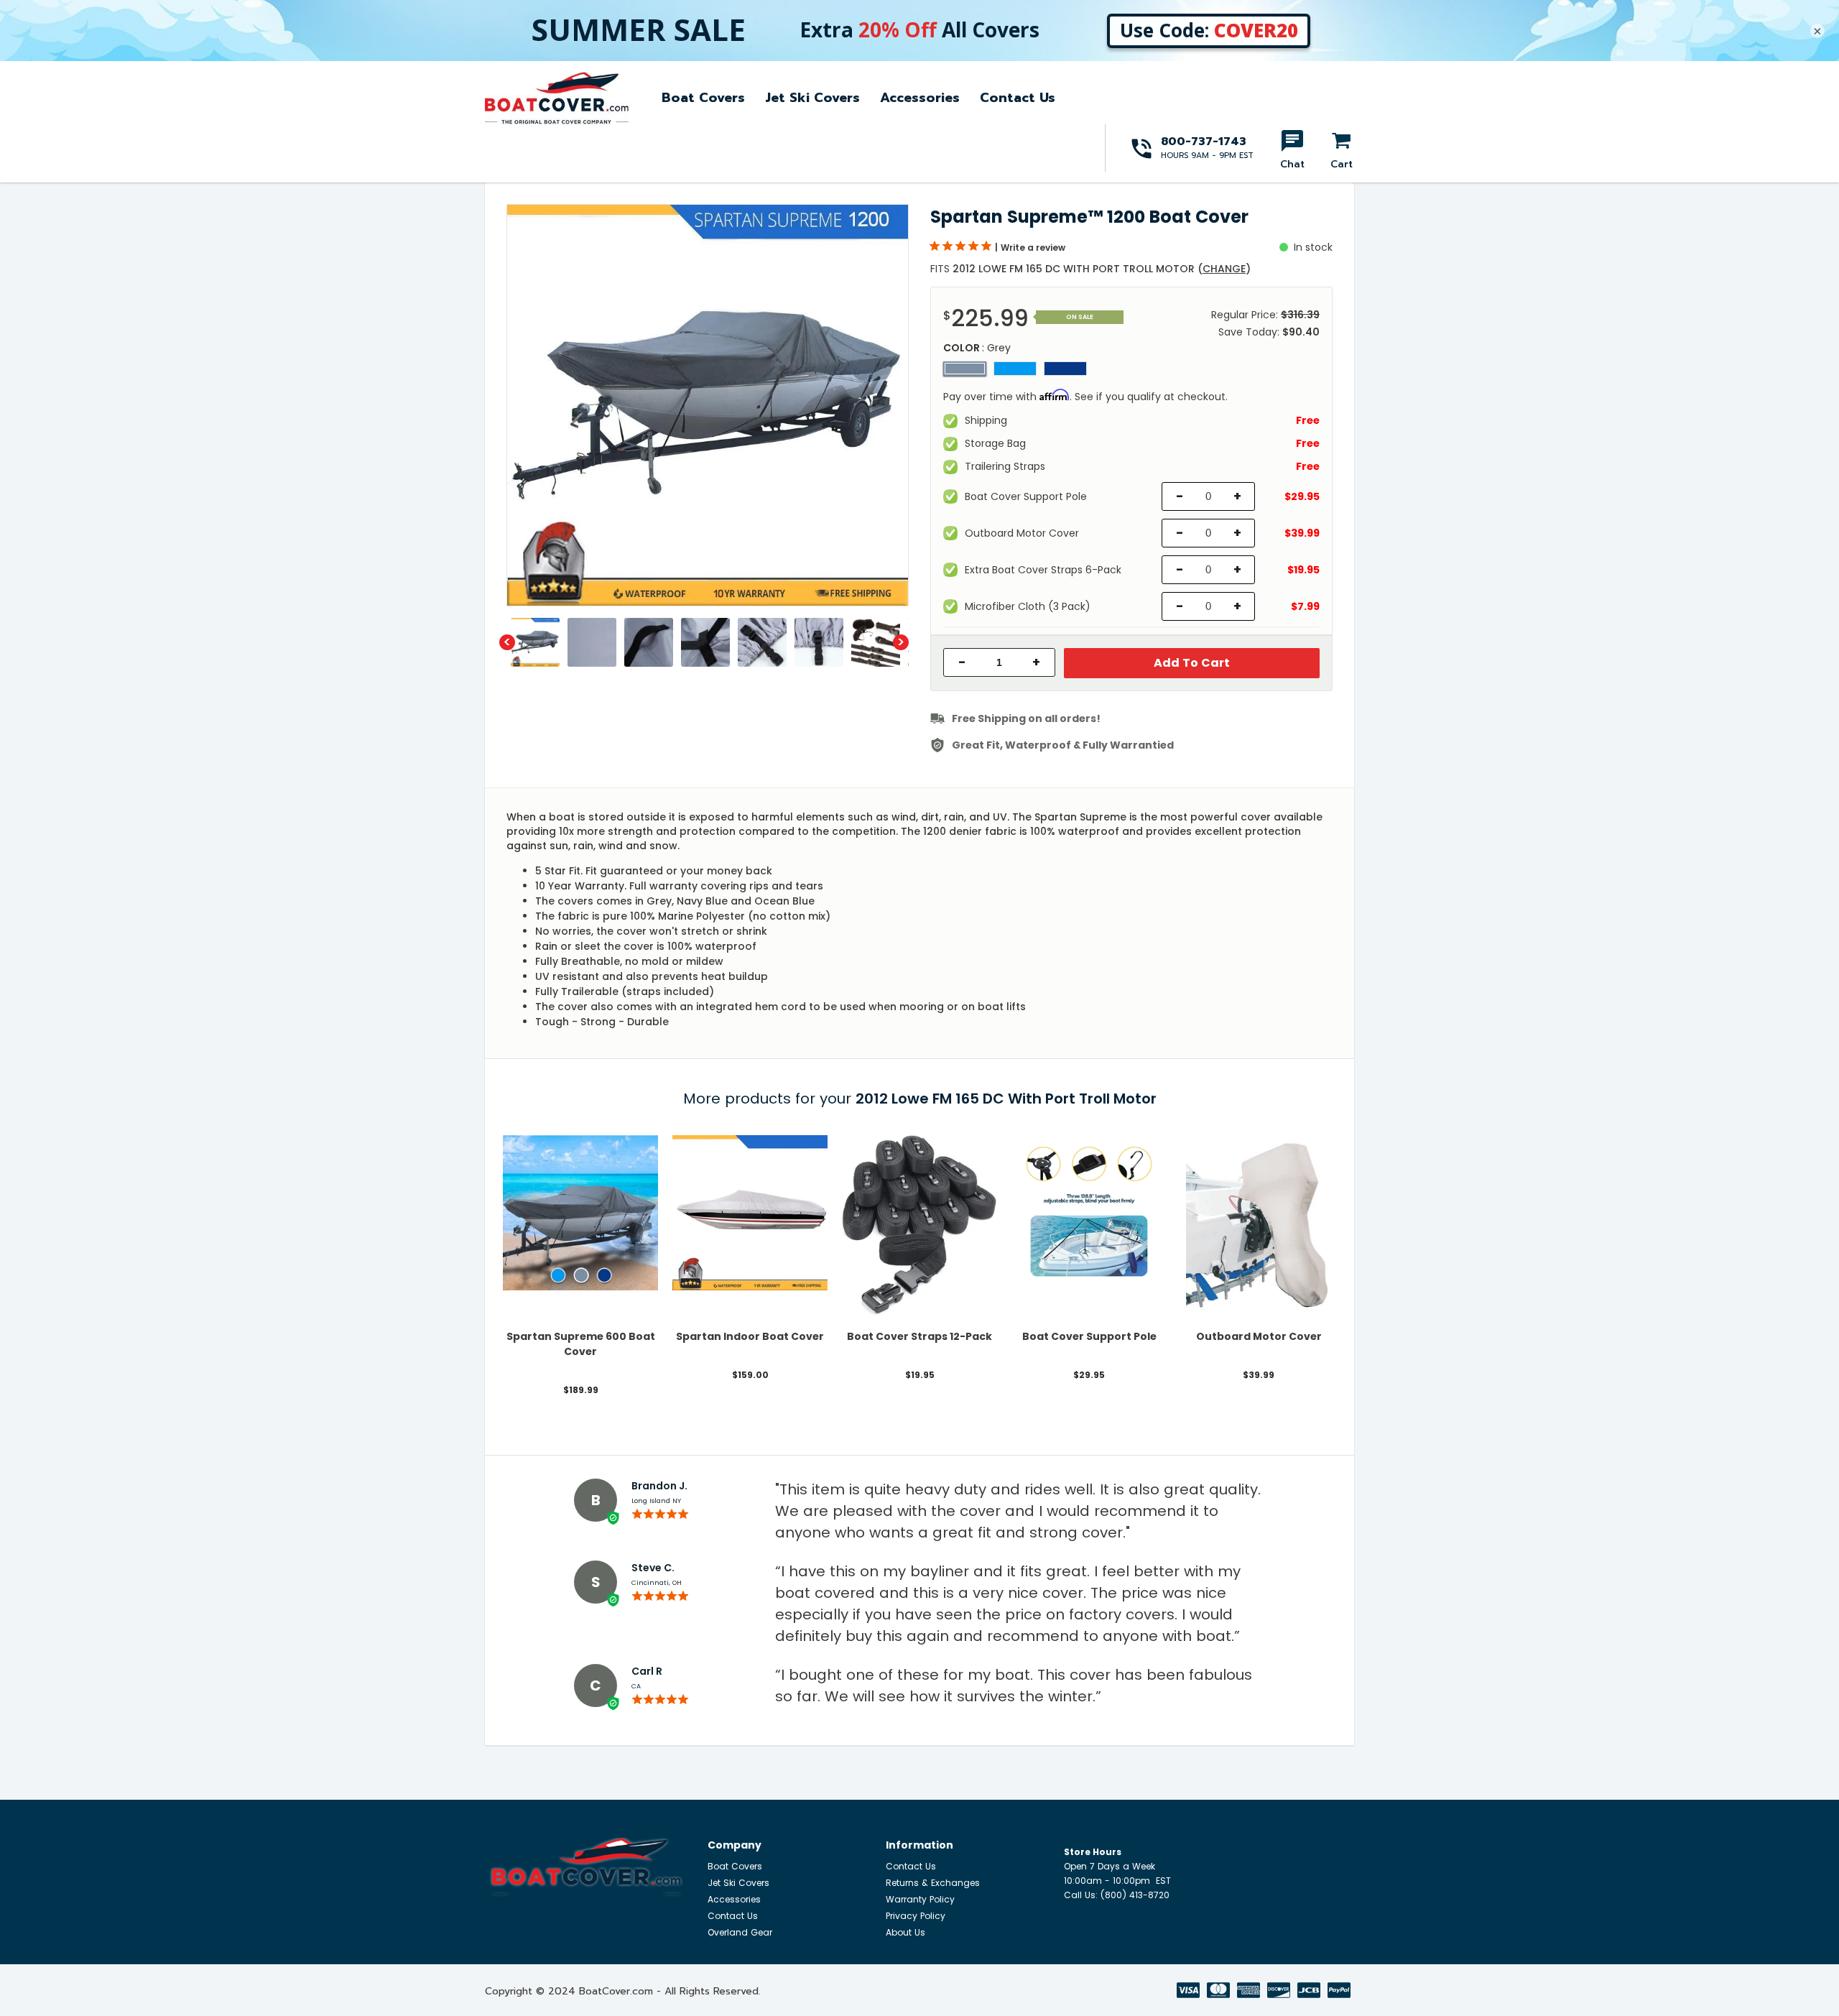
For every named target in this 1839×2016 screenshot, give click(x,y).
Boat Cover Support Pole (1089, 1336)
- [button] (962, 662)
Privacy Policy (916, 1916)
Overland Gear (740, 1932)
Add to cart (1192, 663)
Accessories (920, 98)
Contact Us (1018, 98)
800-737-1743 (1204, 142)
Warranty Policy (920, 1899)
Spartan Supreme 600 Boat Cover (581, 1344)
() (1224, 269)
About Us (905, 1932)
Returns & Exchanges (933, 1883)
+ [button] (1036, 662)
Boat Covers (703, 98)
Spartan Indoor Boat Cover (750, 1336)
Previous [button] (507, 642)
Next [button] (901, 642)
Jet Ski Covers (812, 98)
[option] (708, 405)
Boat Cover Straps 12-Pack (919, 1336)
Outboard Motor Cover (1259, 1336)
